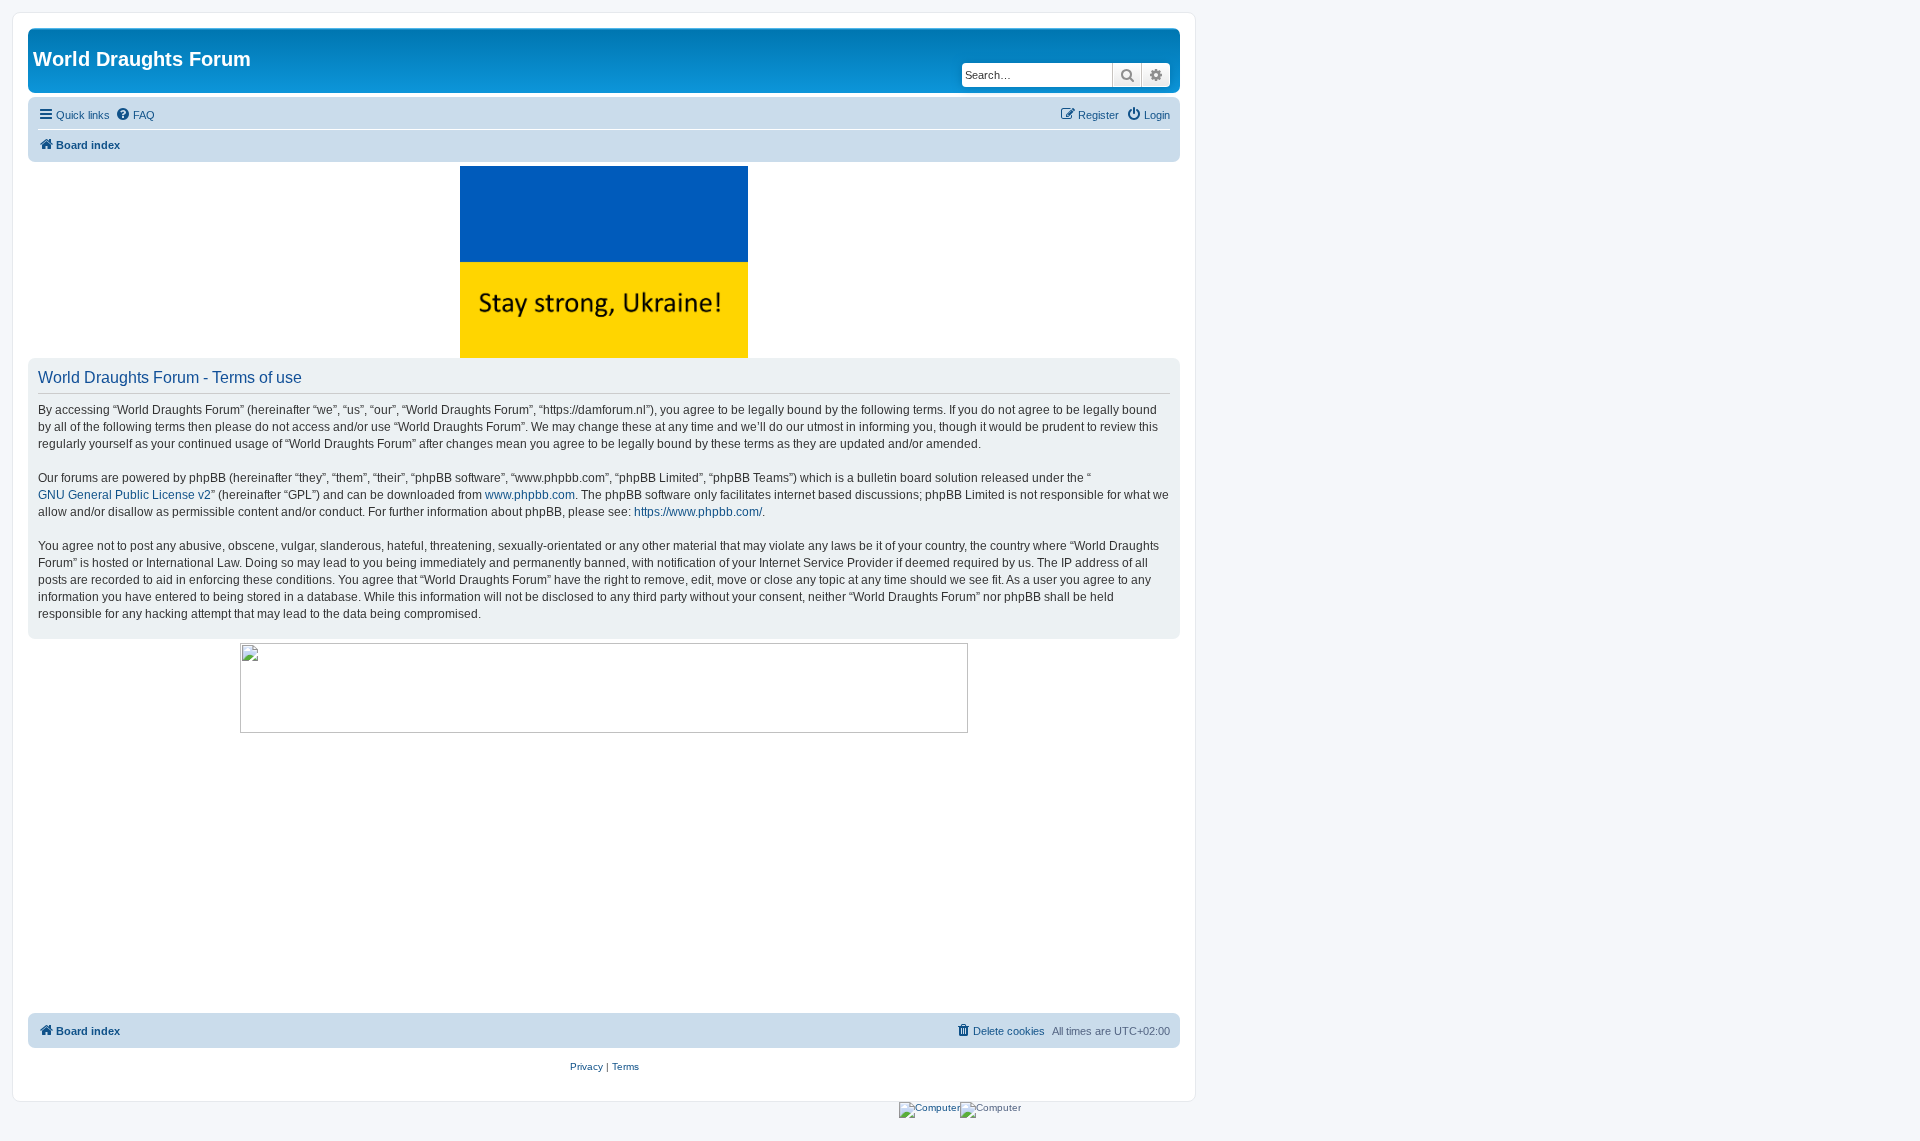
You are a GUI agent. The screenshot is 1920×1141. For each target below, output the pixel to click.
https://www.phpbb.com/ (698, 512)
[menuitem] (135, 115)
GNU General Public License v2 (124, 495)
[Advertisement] (604, 873)
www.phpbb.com (530, 495)
